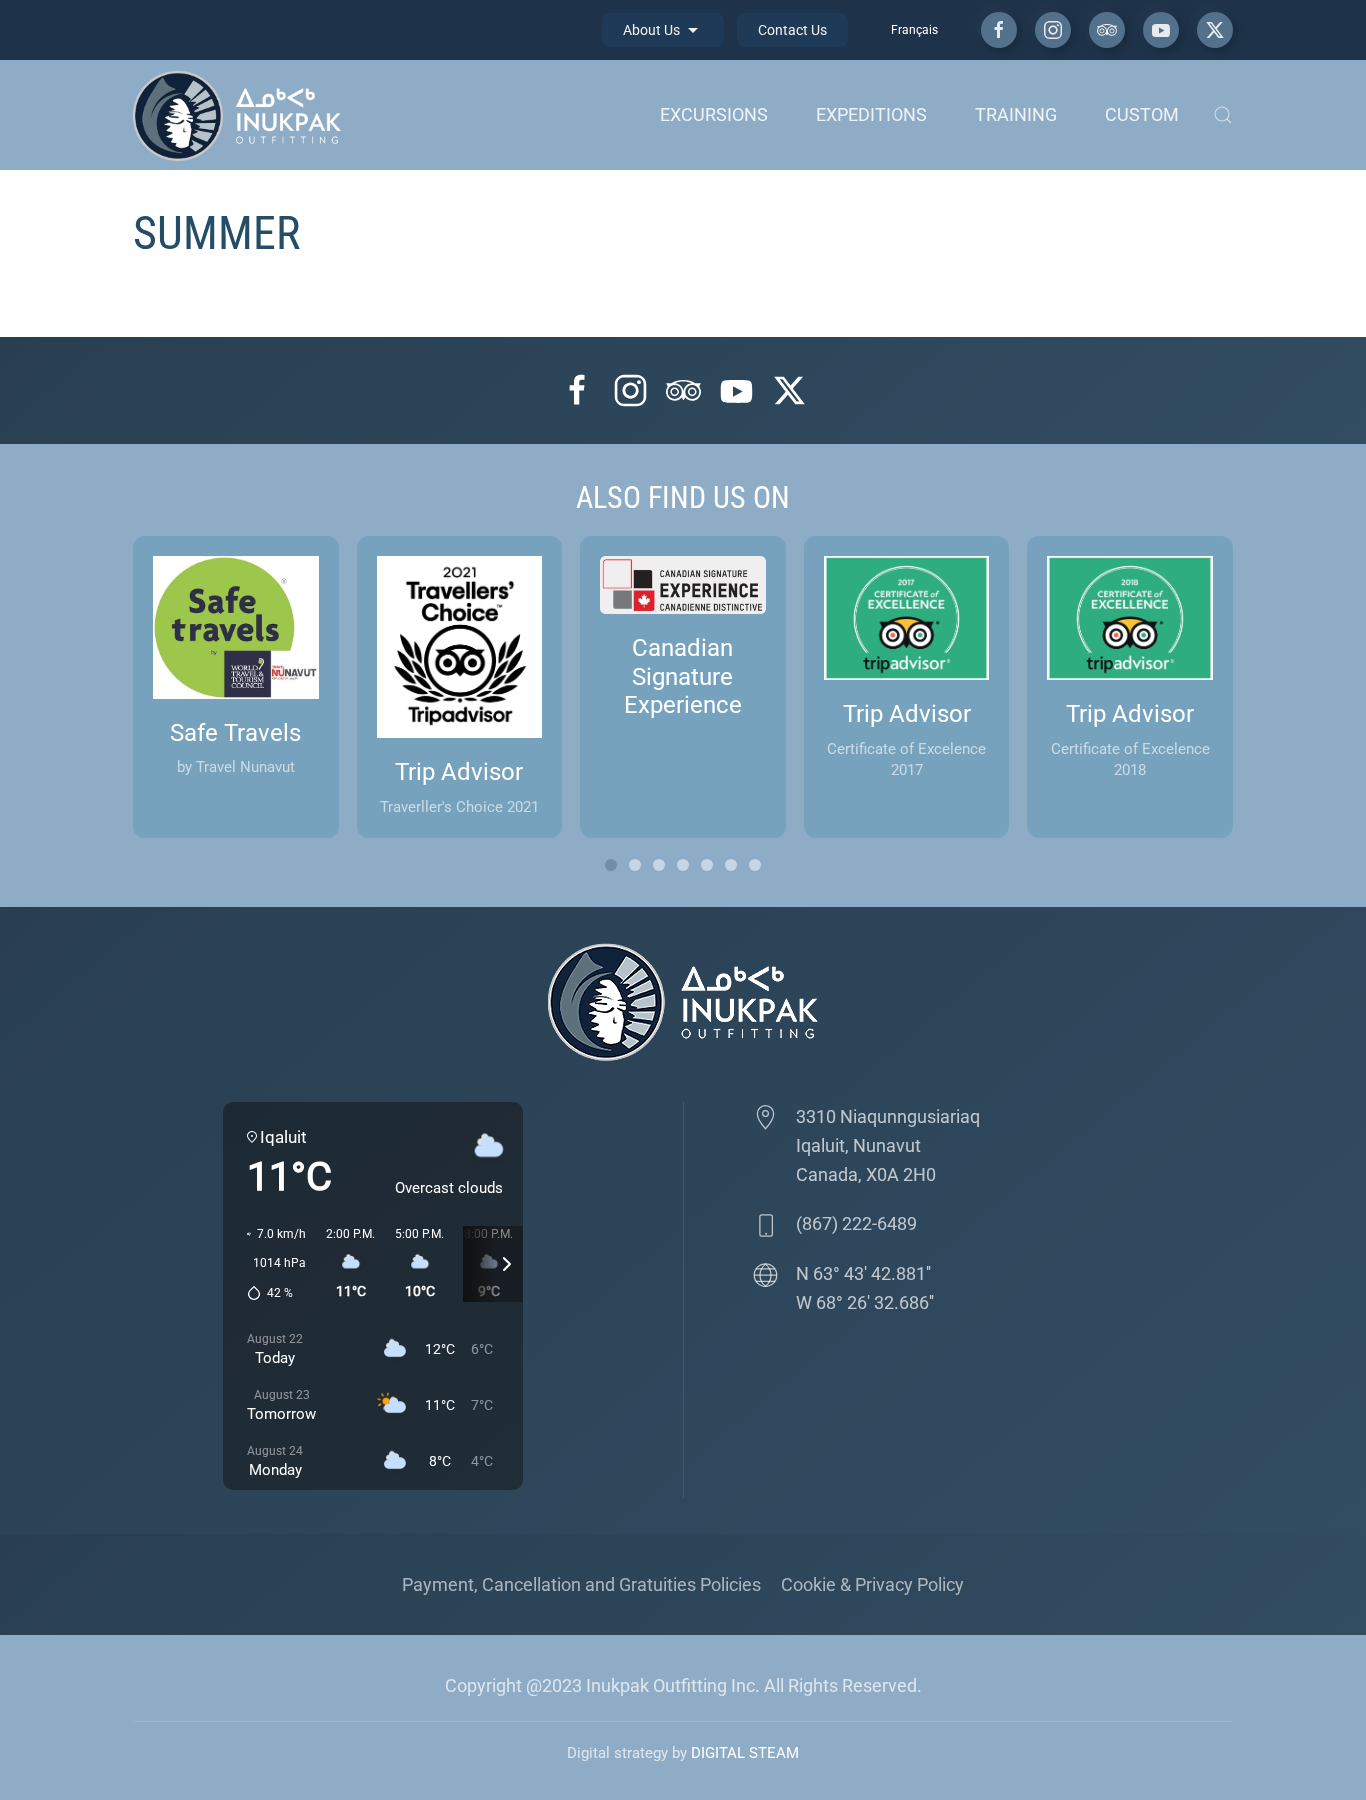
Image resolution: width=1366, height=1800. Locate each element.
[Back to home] (242, 115)
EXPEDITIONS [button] (871, 114)
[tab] (611, 865)
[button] (1223, 115)
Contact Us (792, 30)
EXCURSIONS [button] (714, 114)
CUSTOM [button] (1142, 114)
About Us (653, 30)
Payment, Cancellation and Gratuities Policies (581, 1584)
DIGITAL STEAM (745, 1753)
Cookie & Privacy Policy (872, 1584)
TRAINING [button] (1016, 114)
